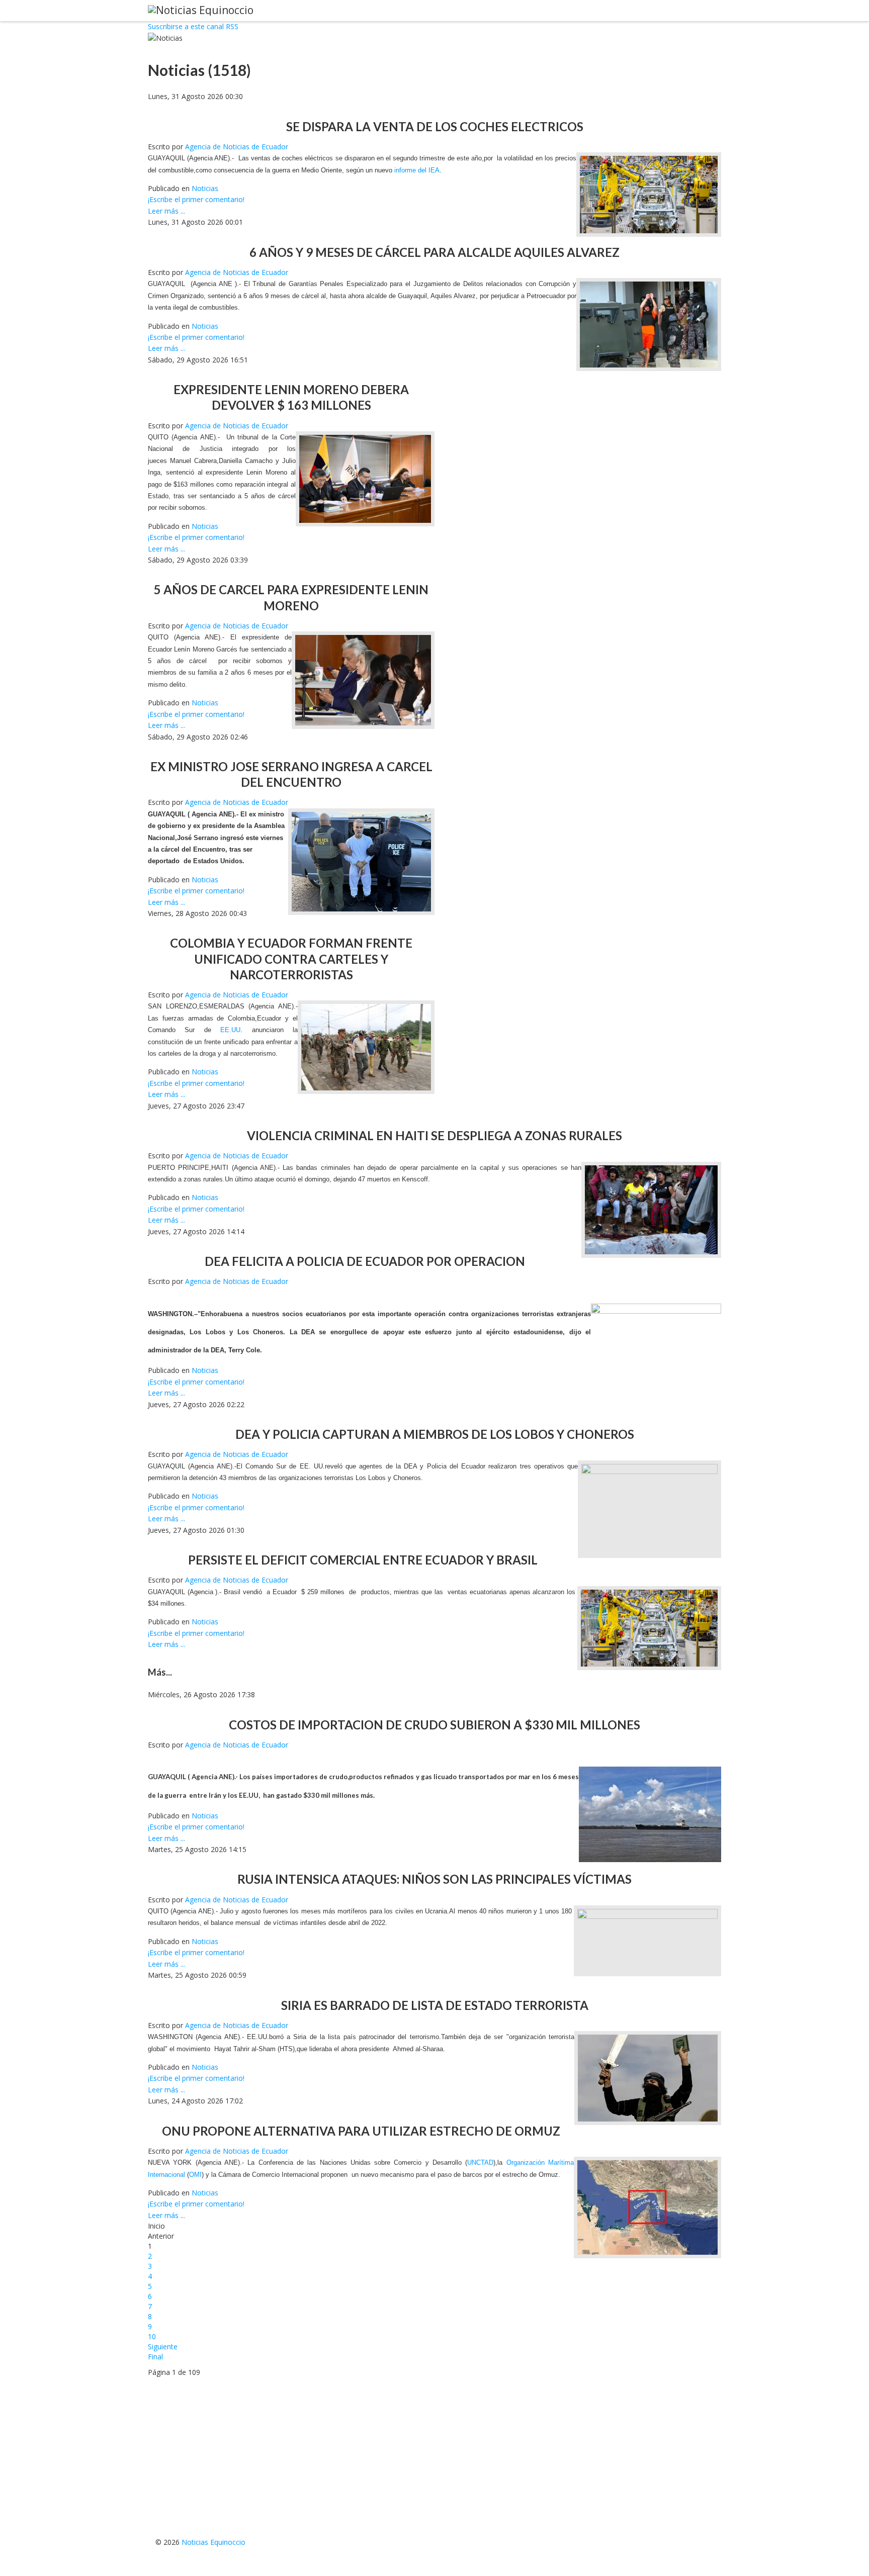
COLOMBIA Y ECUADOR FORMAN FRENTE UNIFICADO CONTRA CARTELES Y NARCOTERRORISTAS (291, 958)
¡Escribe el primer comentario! (196, 199)
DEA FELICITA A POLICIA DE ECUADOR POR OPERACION (365, 1261)
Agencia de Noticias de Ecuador (237, 147)
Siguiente (163, 2347)
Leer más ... (166, 211)
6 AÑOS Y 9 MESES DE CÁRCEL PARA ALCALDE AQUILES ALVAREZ (434, 252)
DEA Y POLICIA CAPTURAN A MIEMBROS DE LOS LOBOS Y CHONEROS (435, 1434)
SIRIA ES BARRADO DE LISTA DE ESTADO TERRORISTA (435, 2005)
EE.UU (249, 1795)
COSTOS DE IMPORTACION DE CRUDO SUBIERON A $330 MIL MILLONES (434, 1725)
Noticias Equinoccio (213, 2542)
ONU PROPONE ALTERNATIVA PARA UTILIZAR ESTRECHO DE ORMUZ (361, 2131)
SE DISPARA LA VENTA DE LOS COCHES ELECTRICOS (435, 126)
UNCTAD (480, 2163)
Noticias (205, 188)
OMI (195, 2175)
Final (155, 2357)
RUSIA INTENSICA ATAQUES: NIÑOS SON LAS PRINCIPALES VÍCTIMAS (434, 1879)
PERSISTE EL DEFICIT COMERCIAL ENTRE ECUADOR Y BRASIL (363, 1560)
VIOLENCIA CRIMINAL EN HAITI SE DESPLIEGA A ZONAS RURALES (434, 1135)
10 (152, 2336)
